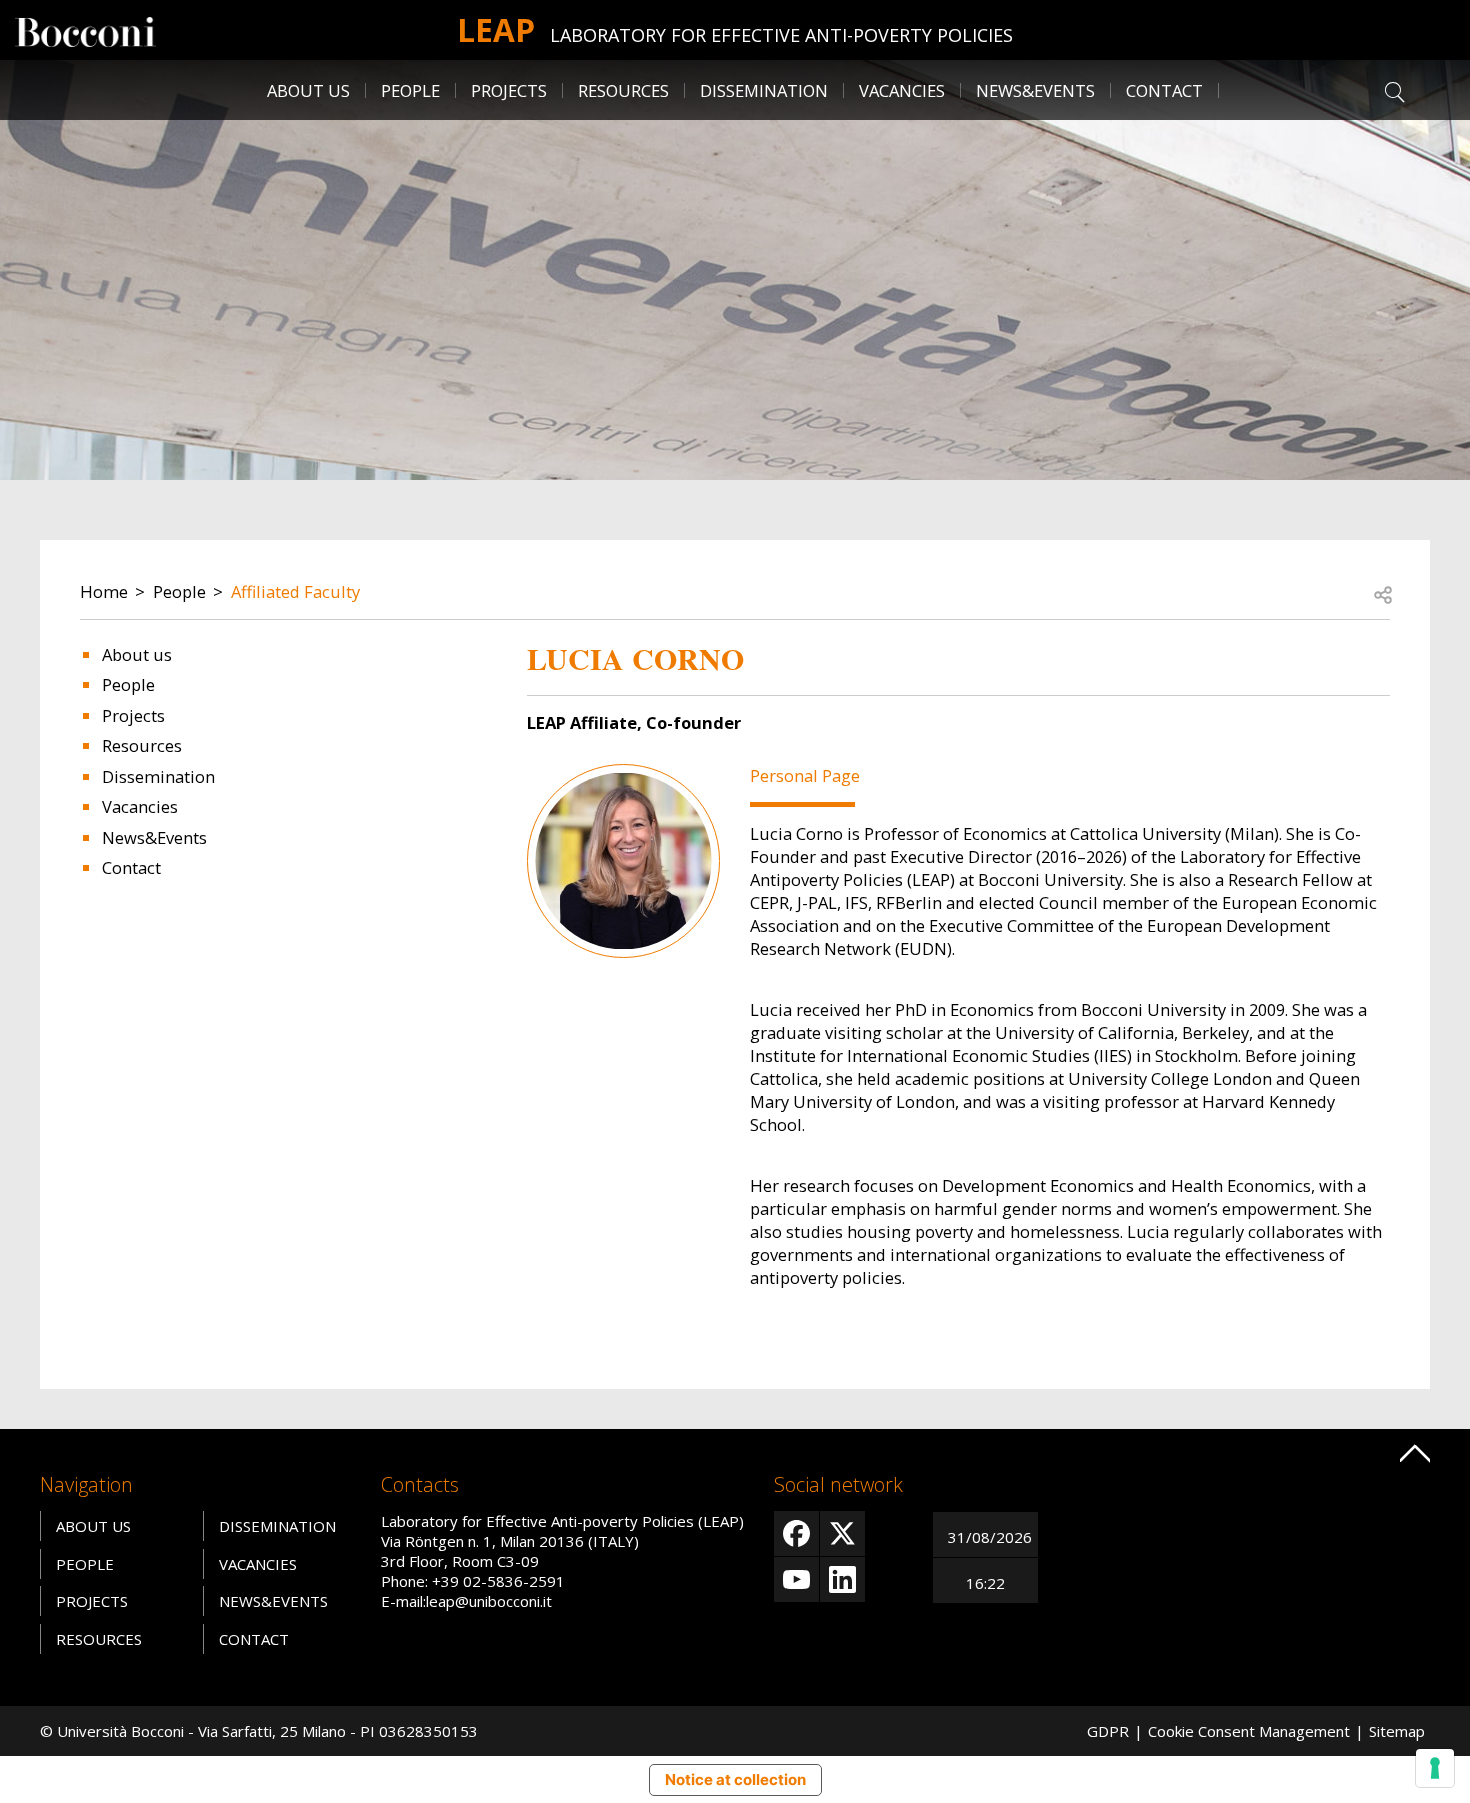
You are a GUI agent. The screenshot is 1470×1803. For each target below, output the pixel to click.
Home (104, 591)
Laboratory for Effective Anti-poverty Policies (781, 35)
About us (137, 654)
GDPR (1108, 1731)
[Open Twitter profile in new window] (842, 1533)
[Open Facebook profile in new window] (796, 1533)
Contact (1164, 90)
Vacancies (140, 806)
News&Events (1035, 90)
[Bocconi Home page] (85, 30)
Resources (142, 745)
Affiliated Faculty (295, 591)
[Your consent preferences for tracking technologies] (1435, 1768)
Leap (496, 29)
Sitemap (1397, 1731)
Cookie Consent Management (1249, 1731)
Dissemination (764, 90)
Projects (133, 715)
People (179, 591)
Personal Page (805, 775)
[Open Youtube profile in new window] (796, 1579)
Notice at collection (735, 1779)
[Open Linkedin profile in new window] (842, 1579)
